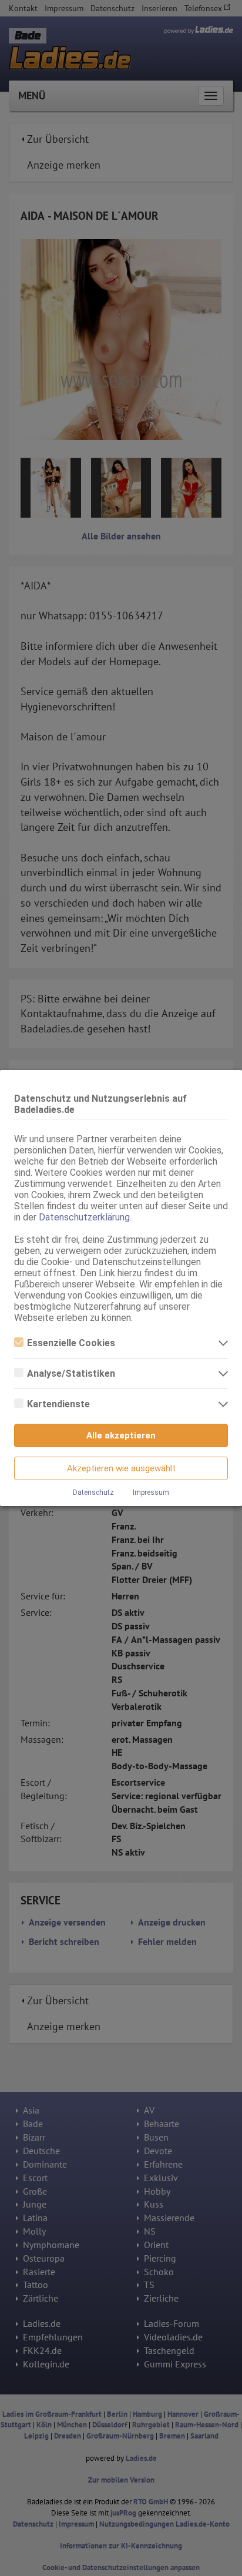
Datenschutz (93, 1492)
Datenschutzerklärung (84, 1217)
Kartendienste (58, 1404)
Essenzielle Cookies (71, 1343)
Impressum (151, 1492)
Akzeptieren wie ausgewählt (121, 1468)
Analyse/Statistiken (71, 1373)
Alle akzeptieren (121, 1435)
